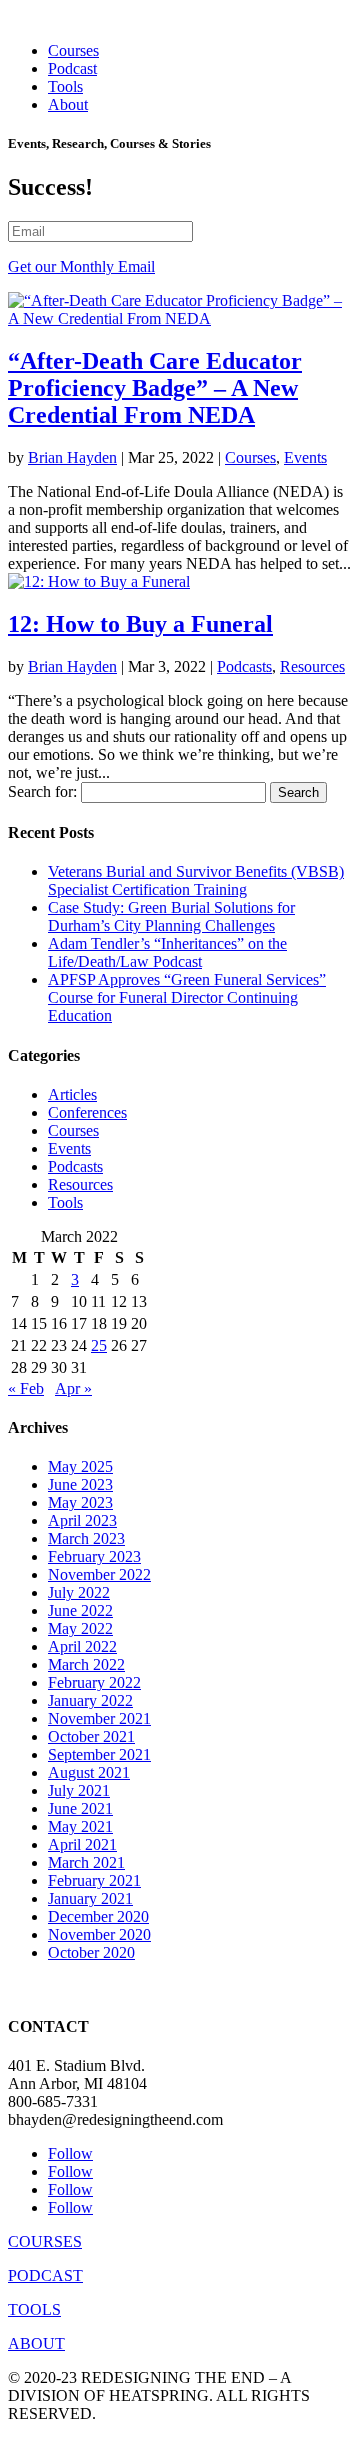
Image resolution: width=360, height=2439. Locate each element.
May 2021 (80, 1826)
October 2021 (91, 1736)
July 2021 (79, 1790)
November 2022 (99, 1574)
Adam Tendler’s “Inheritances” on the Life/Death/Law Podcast (167, 952)
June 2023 (80, 1484)
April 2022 (82, 1646)
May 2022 (80, 1628)
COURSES (45, 2241)
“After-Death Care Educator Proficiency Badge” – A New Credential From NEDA (155, 388)
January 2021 (90, 1898)
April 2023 (82, 1520)
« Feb (26, 1388)
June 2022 (80, 1610)
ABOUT (36, 2343)
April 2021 (82, 1844)
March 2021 (86, 1862)
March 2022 (86, 1664)
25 (99, 1345)
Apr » (73, 1388)
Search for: (42, 791)
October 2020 (91, 1952)
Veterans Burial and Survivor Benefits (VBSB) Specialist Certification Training (196, 880)
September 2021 (99, 1754)
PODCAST (45, 2275)
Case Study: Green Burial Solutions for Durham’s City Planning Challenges (171, 916)
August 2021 (89, 1772)
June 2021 (80, 1808)
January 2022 (90, 1700)
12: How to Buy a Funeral (140, 624)
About (68, 104)
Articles (72, 1094)
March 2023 (86, 1538)
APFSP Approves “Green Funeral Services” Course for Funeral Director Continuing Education (187, 997)
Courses (73, 50)
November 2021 (99, 1718)
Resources (312, 666)
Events (305, 457)
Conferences (87, 1112)
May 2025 (80, 1466)
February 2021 (94, 1880)
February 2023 (94, 1556)
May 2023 (80, 1502)
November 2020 (99, 1934)
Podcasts (244, 666)
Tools (65, 86)
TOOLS (34, 2309)
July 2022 (79, 1592)
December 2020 (98, 1916)
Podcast (72, 68)
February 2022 (94, 1682)
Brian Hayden (72, 457)
